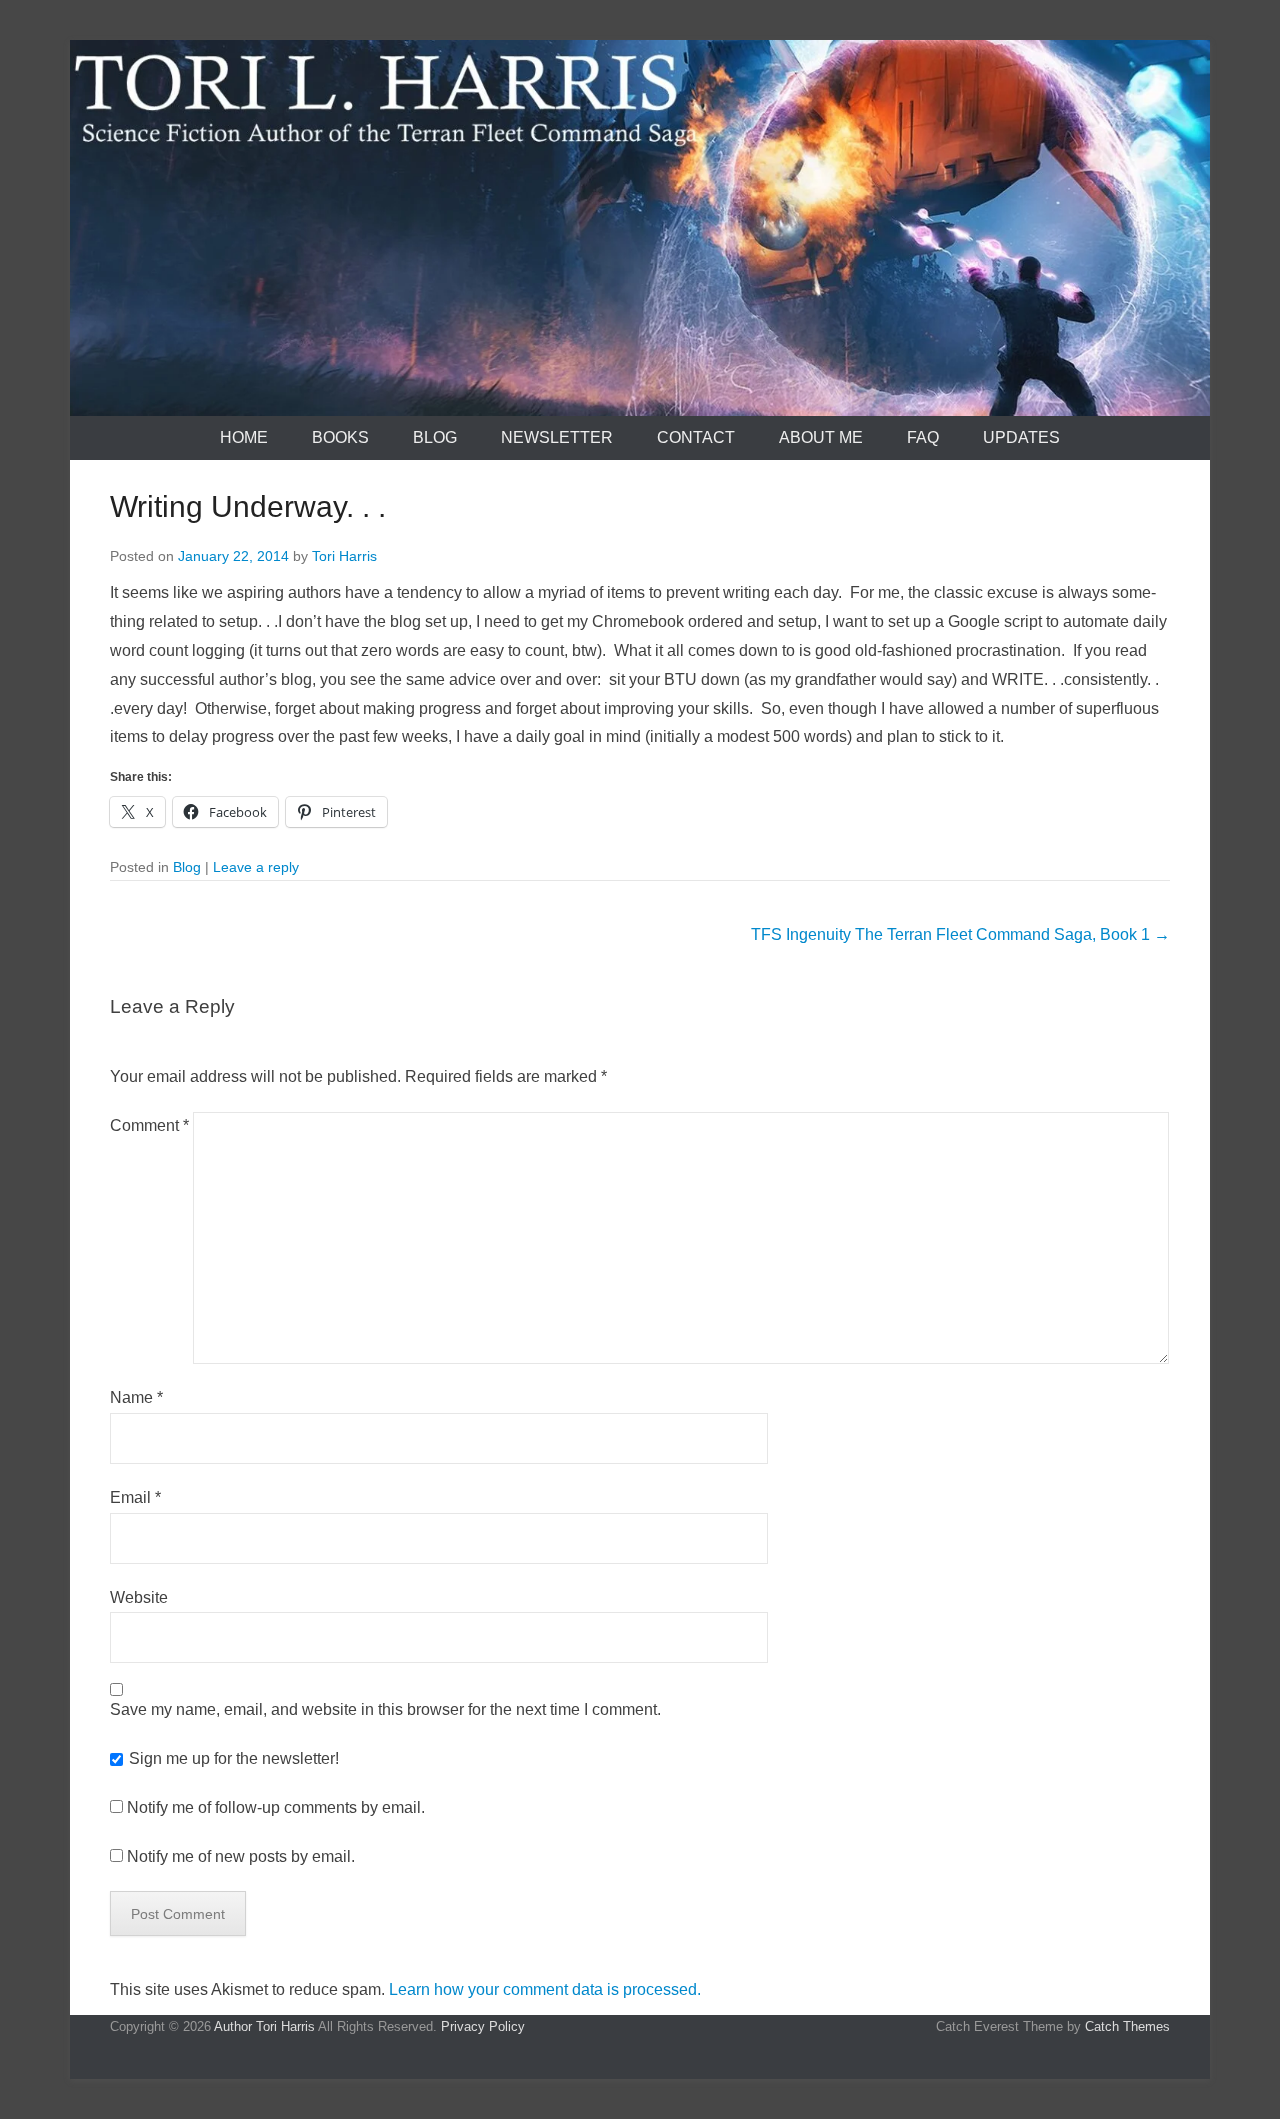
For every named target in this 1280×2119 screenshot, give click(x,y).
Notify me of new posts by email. (241, 1856)
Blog (435, 437)
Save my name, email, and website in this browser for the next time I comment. (385, 1709)
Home (244, 437)
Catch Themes (1127, 2026)
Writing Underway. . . (248, 506)
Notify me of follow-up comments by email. (276, 1807)
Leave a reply (256, 867)
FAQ (923, 437)
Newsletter (557, 437)
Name (136, 1397)
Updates (1021, 437)
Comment (149, 1125)
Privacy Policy (483, 2026)
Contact (696, 437)
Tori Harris (344, 556)
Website (139, 1597)
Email (135, 1497)
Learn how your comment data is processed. (545, 1989)
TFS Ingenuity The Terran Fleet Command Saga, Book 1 (960, 934)
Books (340, 437)
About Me (821, 437)
